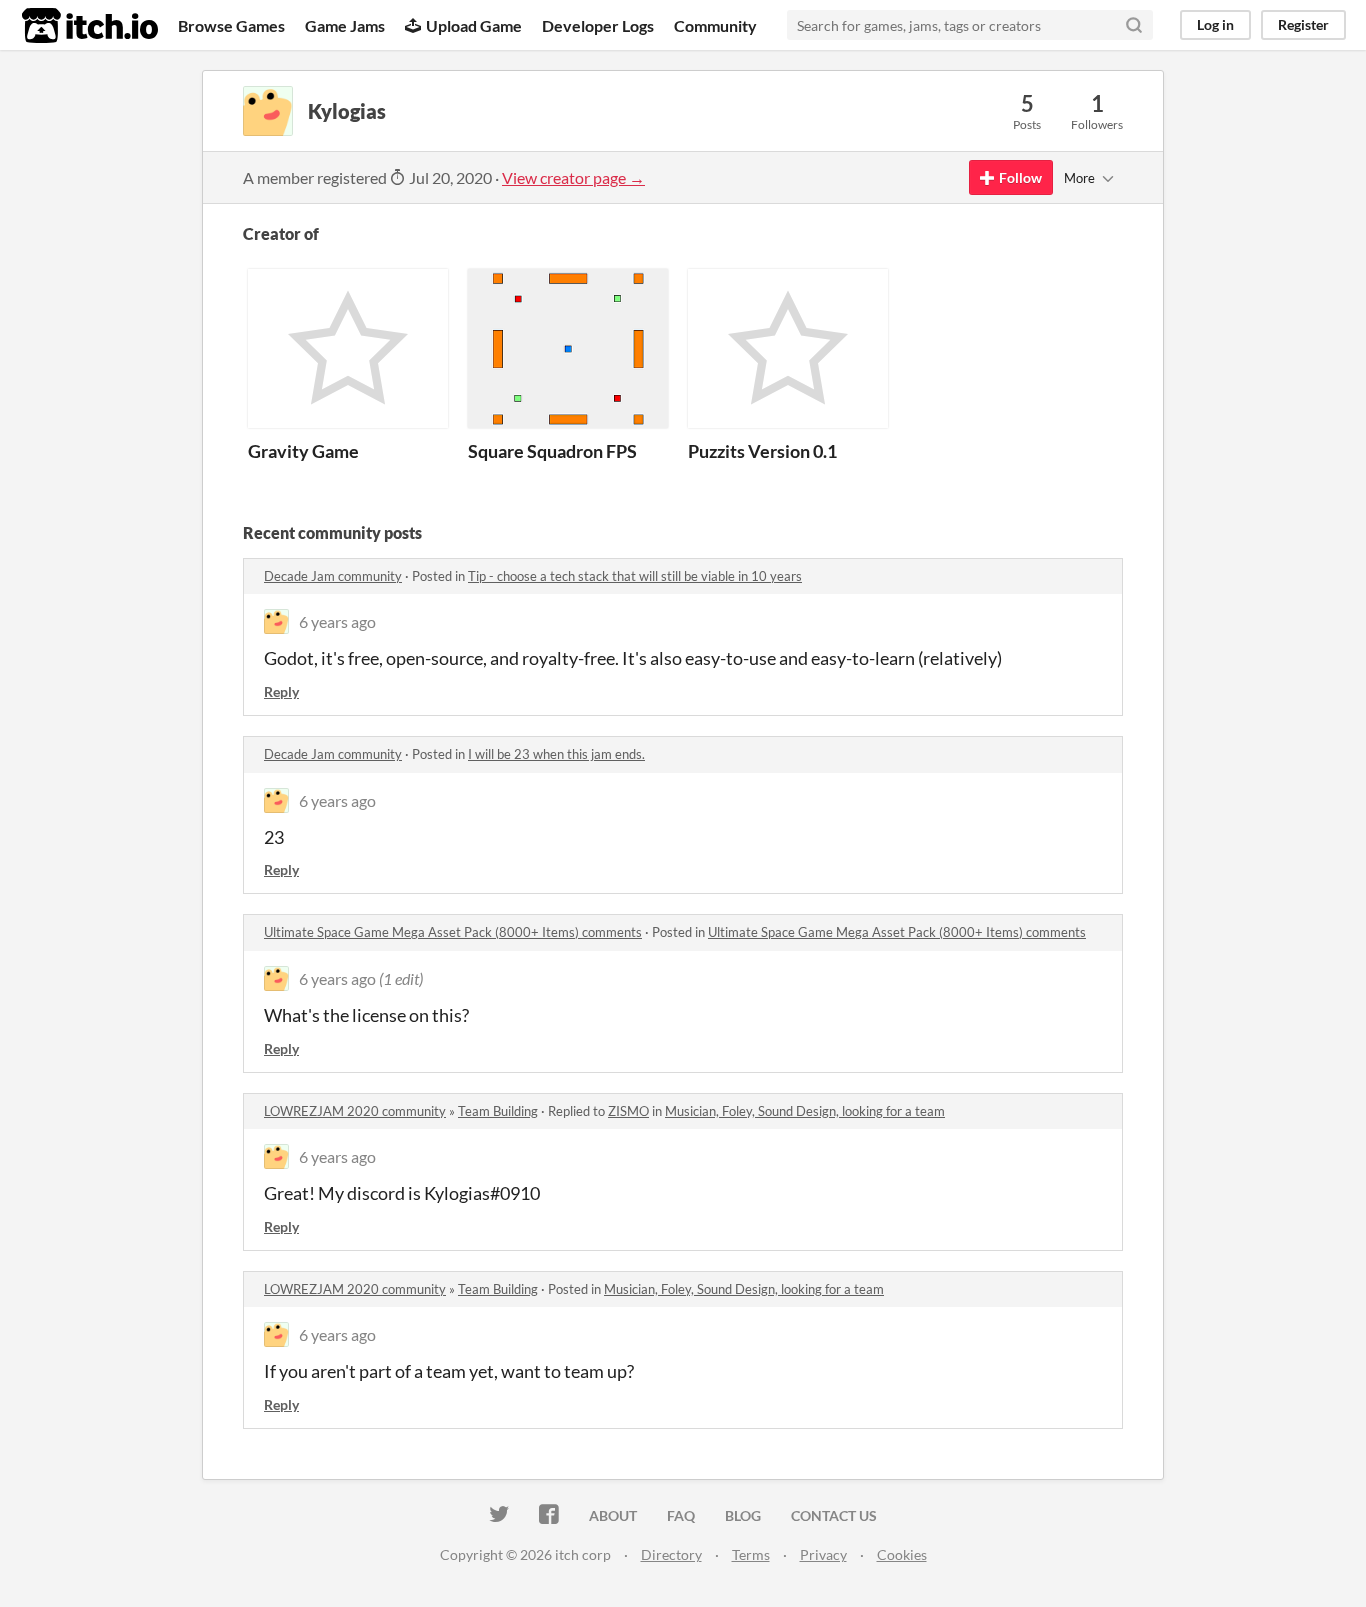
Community (715, 25)
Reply (281, 691)
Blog (743, 1515)
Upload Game (474, 25)
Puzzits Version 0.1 (762, 451)
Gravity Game (303, 451)
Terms (751, 1554)
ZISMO (628, 1111)
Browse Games (231, 25)
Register (1303, 24)
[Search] (1134, 25)
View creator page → (573, 177)
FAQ (681, 1515)
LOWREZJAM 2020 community (355, 1111)
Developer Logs (598, 25)
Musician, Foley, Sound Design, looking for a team (805, 1111)
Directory (671, 1554)
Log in (1215, 24)
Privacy (823, 1554)
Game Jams (345, 25)
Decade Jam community (333, 576)
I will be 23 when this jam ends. (556, 754)
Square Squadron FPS (552, 451)
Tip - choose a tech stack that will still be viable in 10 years (635, 576)
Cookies (902, 1554)
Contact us (834, 1515)
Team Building (498, 1111)
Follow (1020, 177)
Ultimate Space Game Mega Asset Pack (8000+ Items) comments (453, 932)
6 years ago (337, 621)
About (613, 1515)
